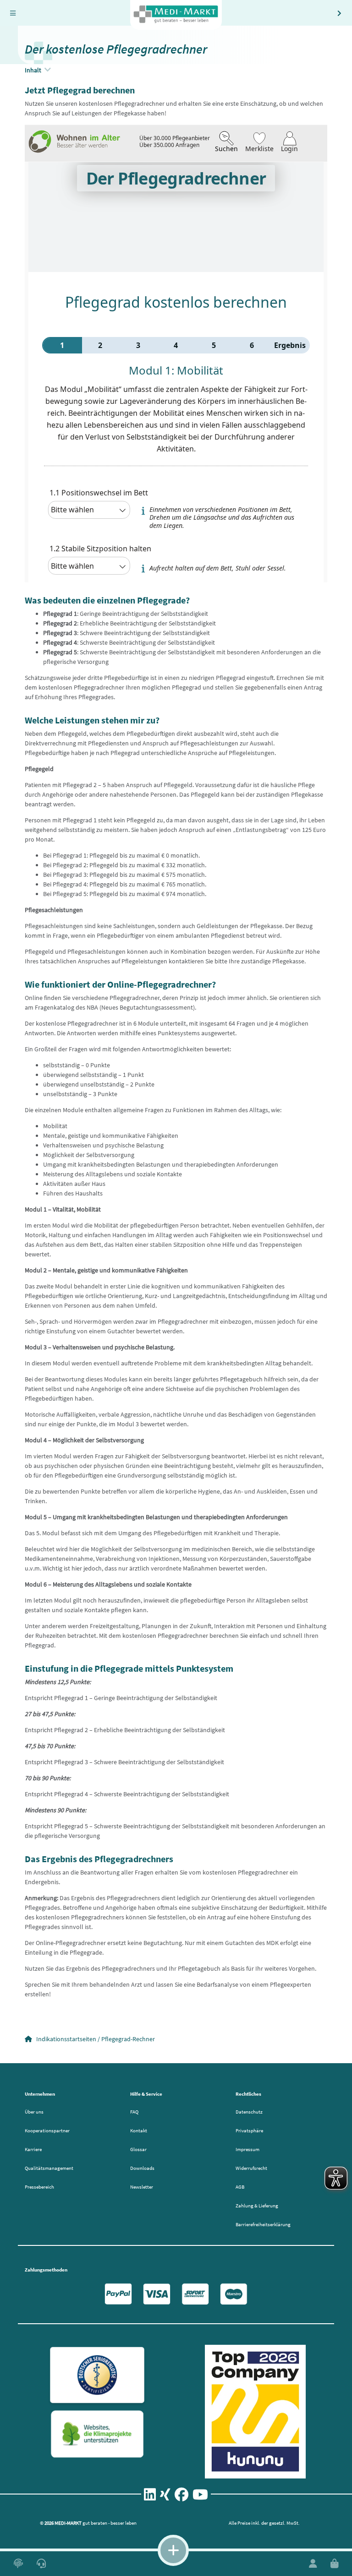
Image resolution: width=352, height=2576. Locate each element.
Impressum (247, 2149)
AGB (240, 2187)
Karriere (33, 2149)
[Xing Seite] (165, 2497)
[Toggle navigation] (13, 13)
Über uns (34, 2112)
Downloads (142, 2168)
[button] (18, 2564)
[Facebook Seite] (181, 2497)
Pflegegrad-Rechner (128, 2039)
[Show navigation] (173, 2550)
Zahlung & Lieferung (257, 2206)
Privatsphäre (249, 2130)
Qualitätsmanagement (49, 2168)
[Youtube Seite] (200, 2497)
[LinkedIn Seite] (150, 2497)
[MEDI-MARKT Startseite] (176, 15)
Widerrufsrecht (251, 2168)
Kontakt (139, 2130)
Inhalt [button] (34, 70)
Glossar (138, 2149)
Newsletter (142, 2187)
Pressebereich (39, 2187)
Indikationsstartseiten (66, 2039)
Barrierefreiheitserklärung (263, 2224)
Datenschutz (249, 2112)
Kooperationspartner (47, 2130)
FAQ (134, 2112)
